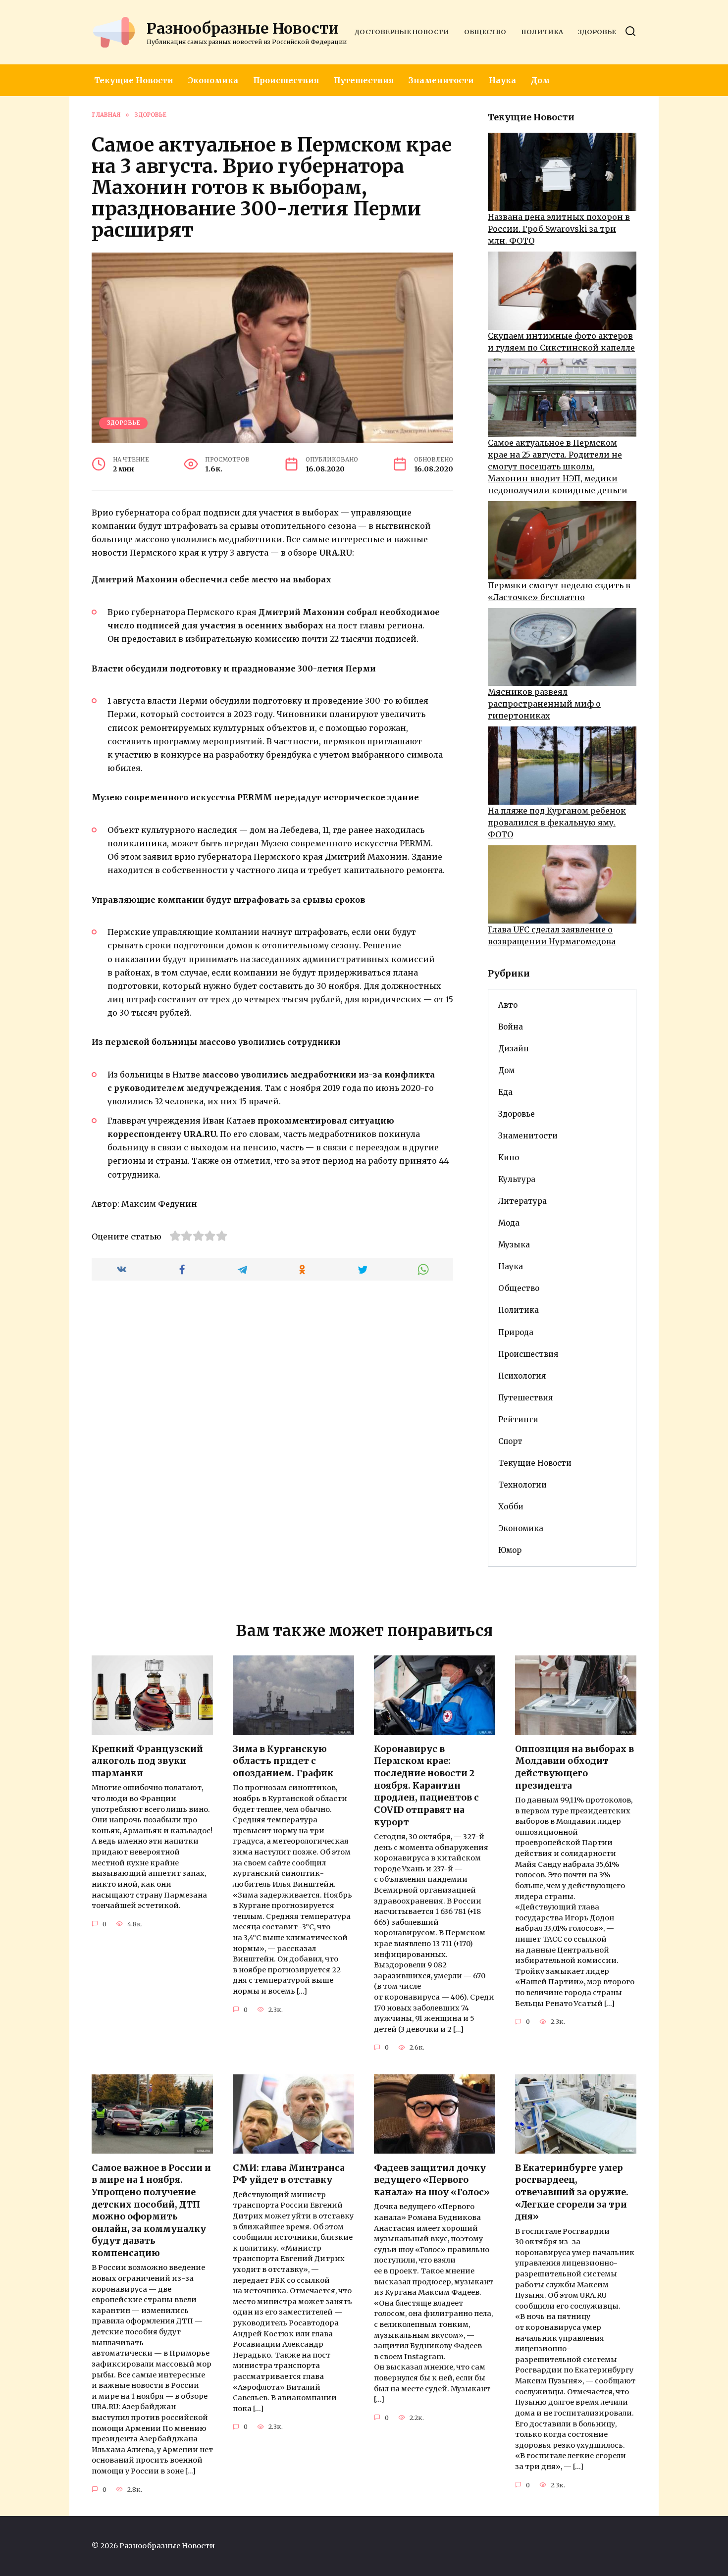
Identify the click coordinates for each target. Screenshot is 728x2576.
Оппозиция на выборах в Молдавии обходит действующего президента (574, 1767)
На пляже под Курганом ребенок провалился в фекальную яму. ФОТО (557, 823)
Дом (540, 80)
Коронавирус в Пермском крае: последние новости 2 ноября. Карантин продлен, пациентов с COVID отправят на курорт (426, 1786)
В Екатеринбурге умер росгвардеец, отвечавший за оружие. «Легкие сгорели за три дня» (572, 2192)
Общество (485, 32)
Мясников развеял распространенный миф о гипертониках (544, 704)
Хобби (511, 1507)
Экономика (213, 80)
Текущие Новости (134, 80)
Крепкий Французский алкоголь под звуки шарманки (147, 1761)
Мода (509, 1223)
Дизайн (514, 1049)
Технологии (522, 1485)
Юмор (510, 1550)
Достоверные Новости (402, 32)
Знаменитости (441, 80)
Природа (516, 1332)
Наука (502, 80)
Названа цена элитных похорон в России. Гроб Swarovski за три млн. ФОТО (559, 229)
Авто (508, 1005)
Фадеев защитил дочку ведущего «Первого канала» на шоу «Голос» (432, 2180)
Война (511, 1027)
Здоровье (597, 32)
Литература (522, 1201)
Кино (509, 1158)
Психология (522, 1376)
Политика (542, 32)
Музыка (514, 1245)
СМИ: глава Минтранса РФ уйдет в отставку (289, 2174)
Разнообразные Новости (243, 28)
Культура (517, 1179)
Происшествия (286, 80)
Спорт (510, 1441)
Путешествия (364, 80)
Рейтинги (518, 1419)
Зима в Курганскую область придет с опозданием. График (283, 1761)
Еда (505, 1092)
